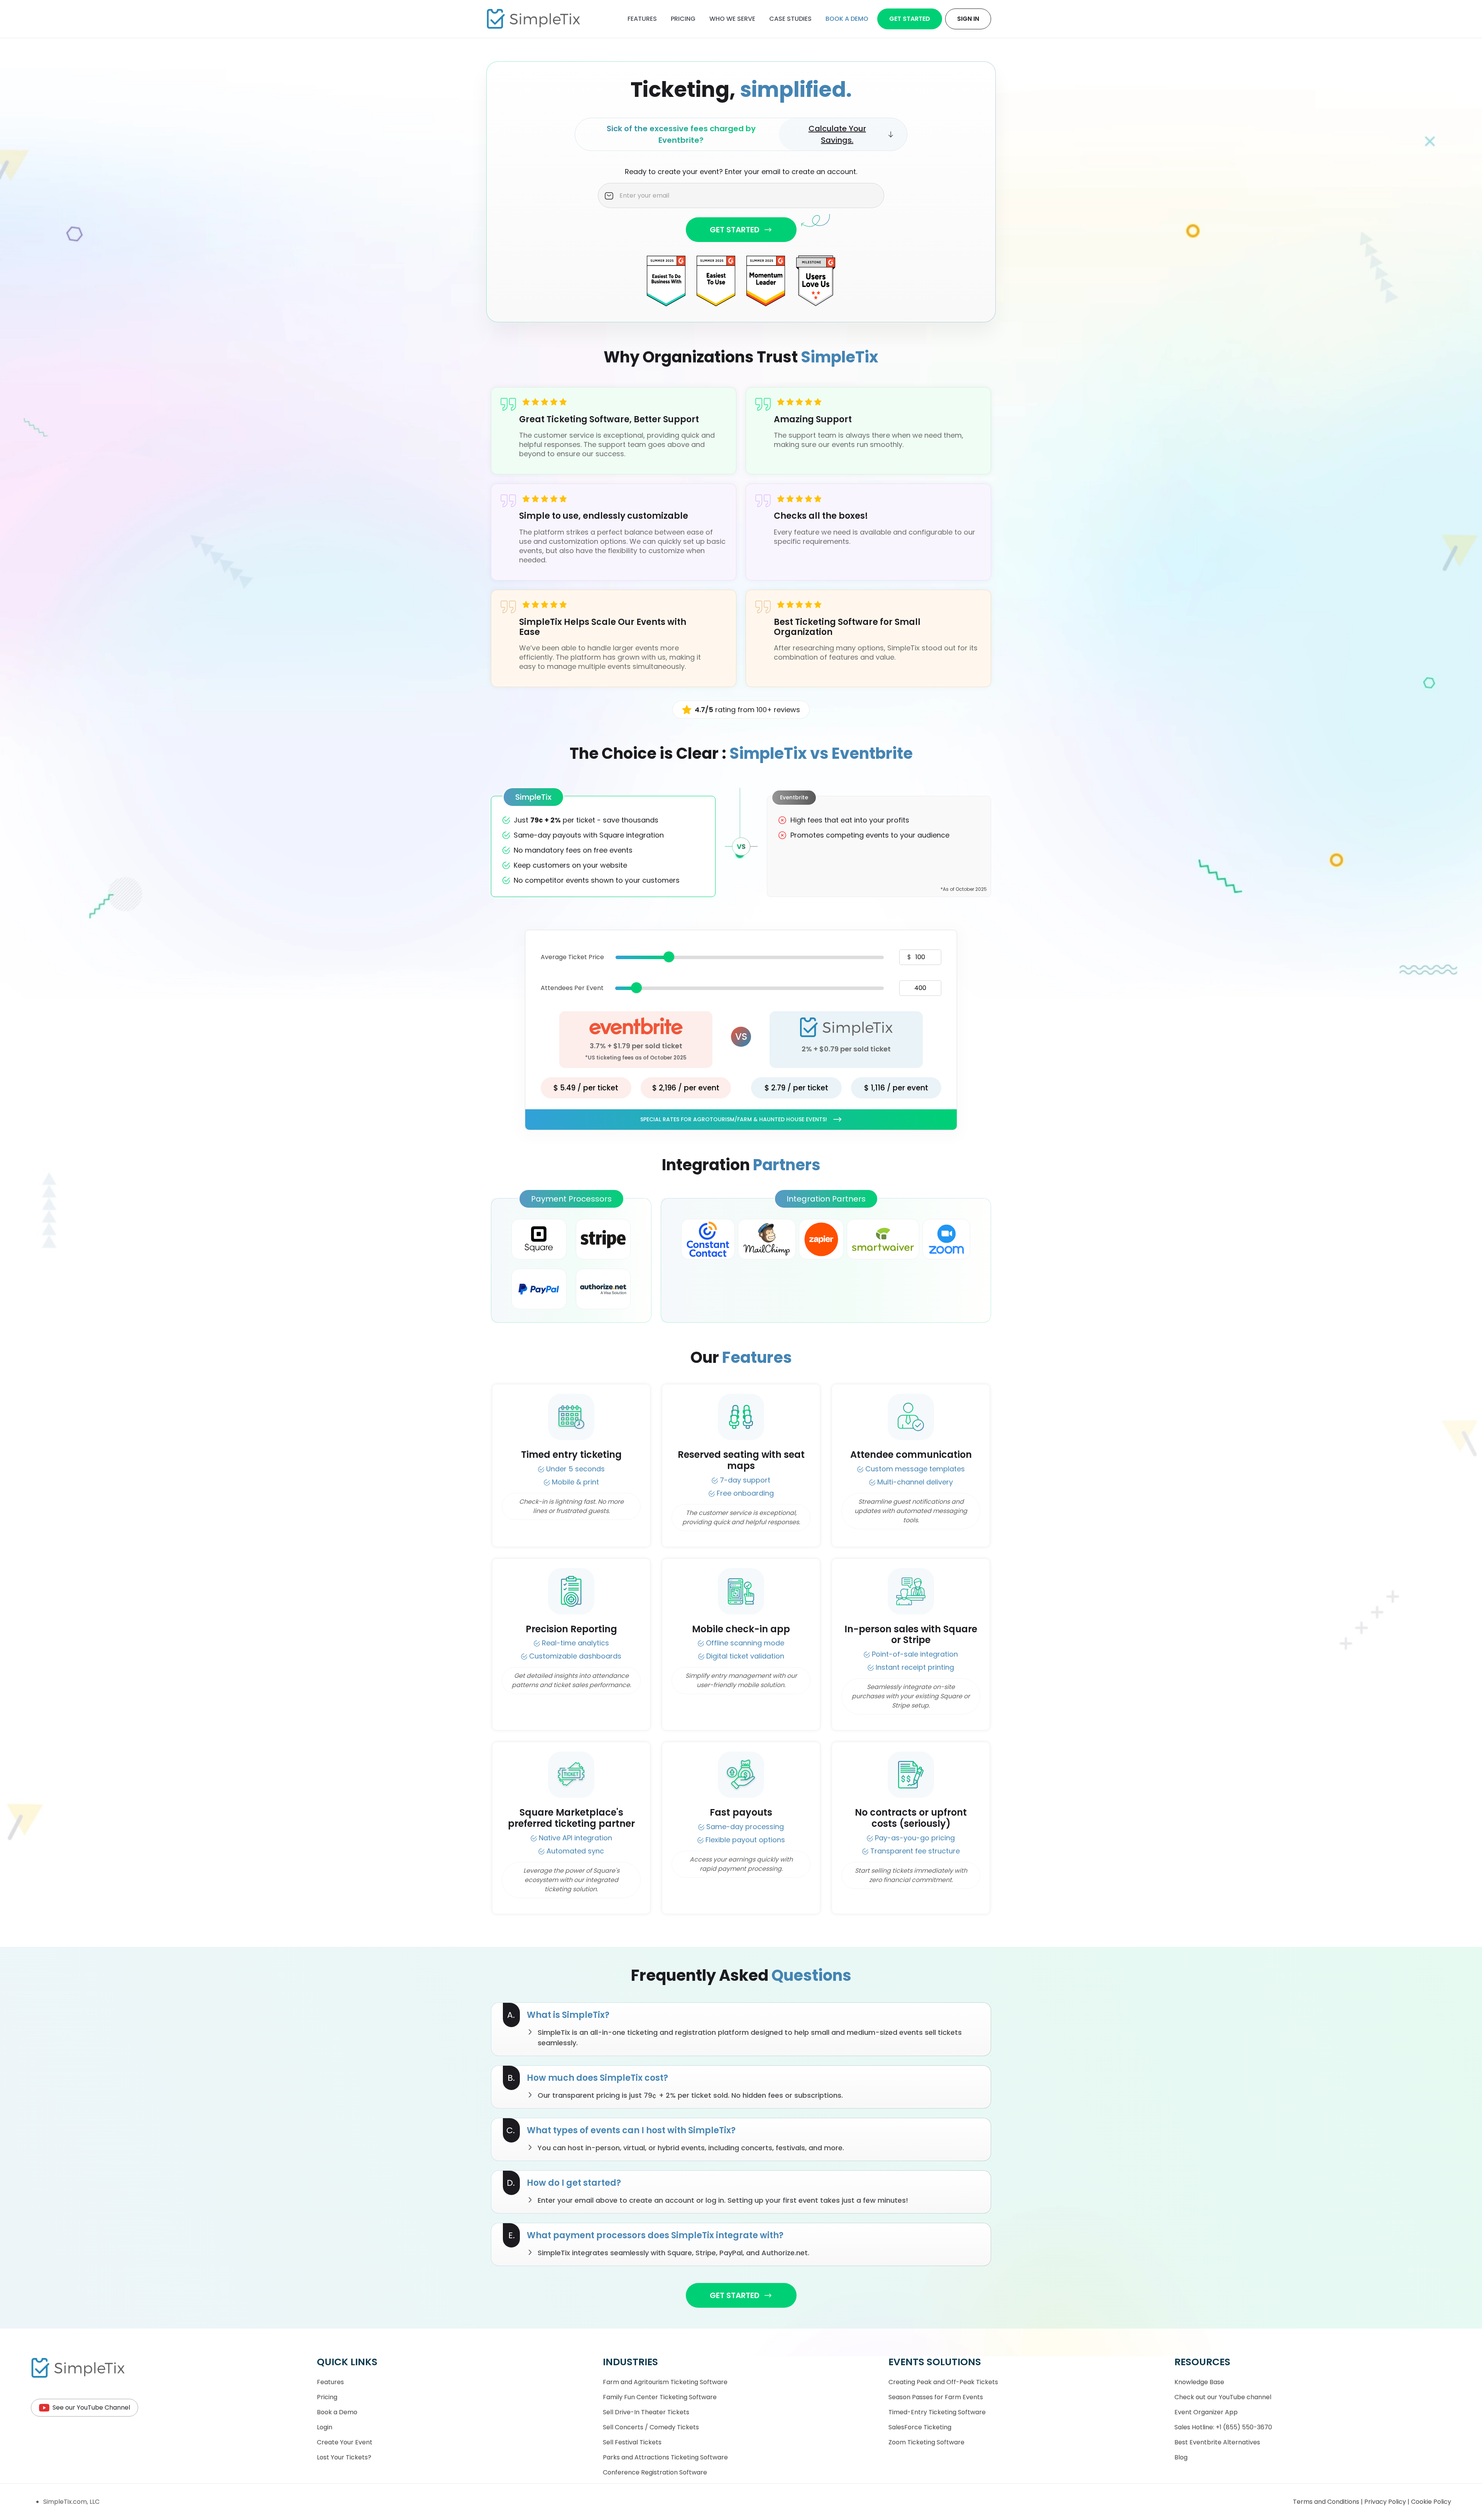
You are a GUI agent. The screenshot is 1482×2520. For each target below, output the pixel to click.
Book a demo (847, 19)
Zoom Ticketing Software (926, 2442)
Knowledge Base (1199, 2382)
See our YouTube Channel (91, 2407)
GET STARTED (735, 230)
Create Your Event (345, 2442)
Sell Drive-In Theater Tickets (646, 2412)
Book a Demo (337, 2412)
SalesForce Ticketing (920, 2427)
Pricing (683, 19)
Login (325, 2427)
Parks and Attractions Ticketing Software (665, 2457)
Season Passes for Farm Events (936, 2397)
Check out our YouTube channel (1223, 2397)
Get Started (910, 19)
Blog (1181, 2457)
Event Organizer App (1206, 2412)
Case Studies (790, 19)
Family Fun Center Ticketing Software (660, 2397)
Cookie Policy (1431, 2502)
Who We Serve (732, 19)
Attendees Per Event (572, 988)
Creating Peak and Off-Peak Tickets (943, 2382)
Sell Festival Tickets (632, 2442)
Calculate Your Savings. (837, 134)
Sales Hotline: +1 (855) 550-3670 (1223, 2427)
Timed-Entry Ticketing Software (937, 2412)
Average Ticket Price (572, 957)
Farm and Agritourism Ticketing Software (665, 2382)
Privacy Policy (1386, 2502)
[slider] (669, 957)
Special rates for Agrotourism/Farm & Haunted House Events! (734, 1119)
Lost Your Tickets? (344, 2457)
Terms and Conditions (1327, 2502)
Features (642, 19)
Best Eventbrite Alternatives (1217, 2442)
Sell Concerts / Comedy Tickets (651, 2427)
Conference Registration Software (655, 2472)
